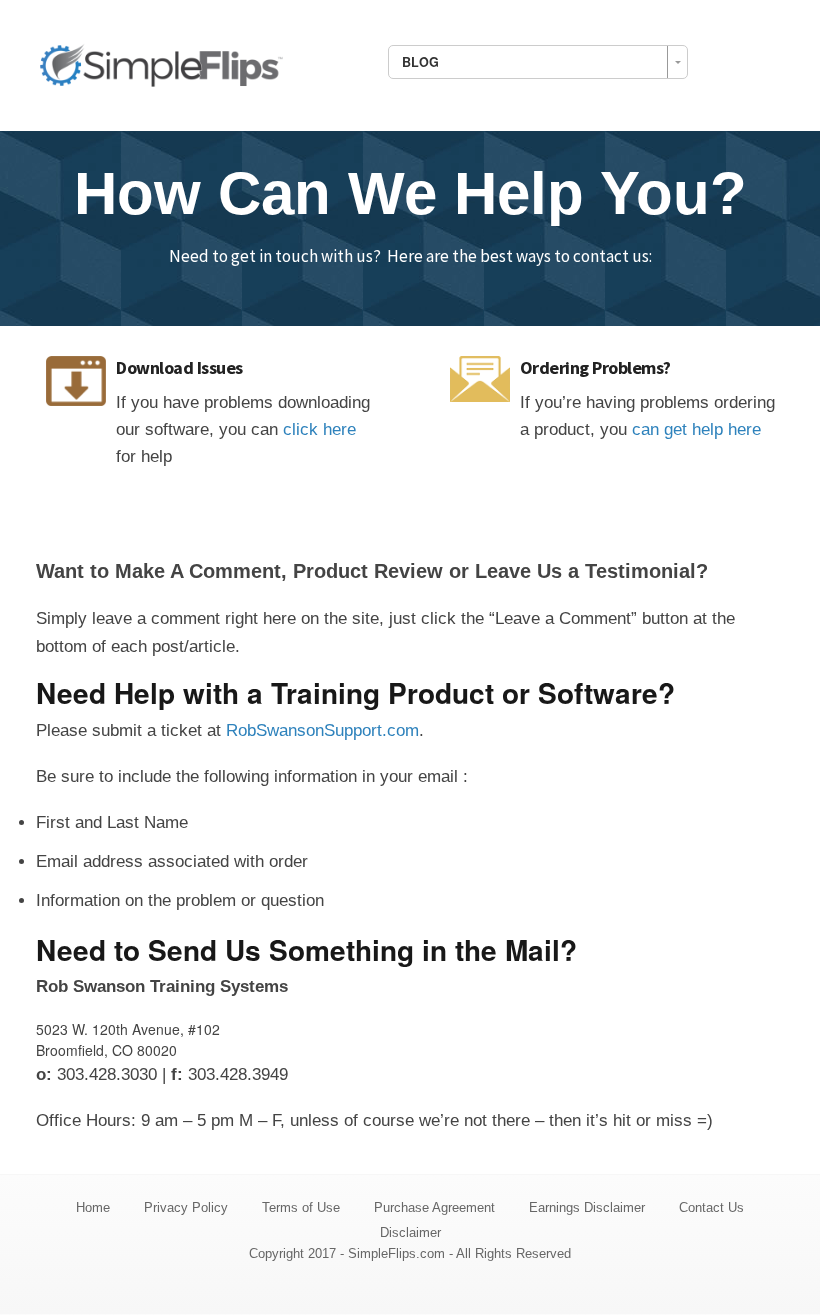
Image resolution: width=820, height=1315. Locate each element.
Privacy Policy (186, 1207)
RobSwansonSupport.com (322, 730)
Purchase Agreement (434, 1207)
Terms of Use (301, 1207)
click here (319, 429)
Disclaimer (410, 1232)
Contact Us (711, 1207)
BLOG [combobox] (420, 62)
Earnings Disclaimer (587, 1207)
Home (93, 1207)
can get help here (696, 429)
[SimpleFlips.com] (161, 62)
